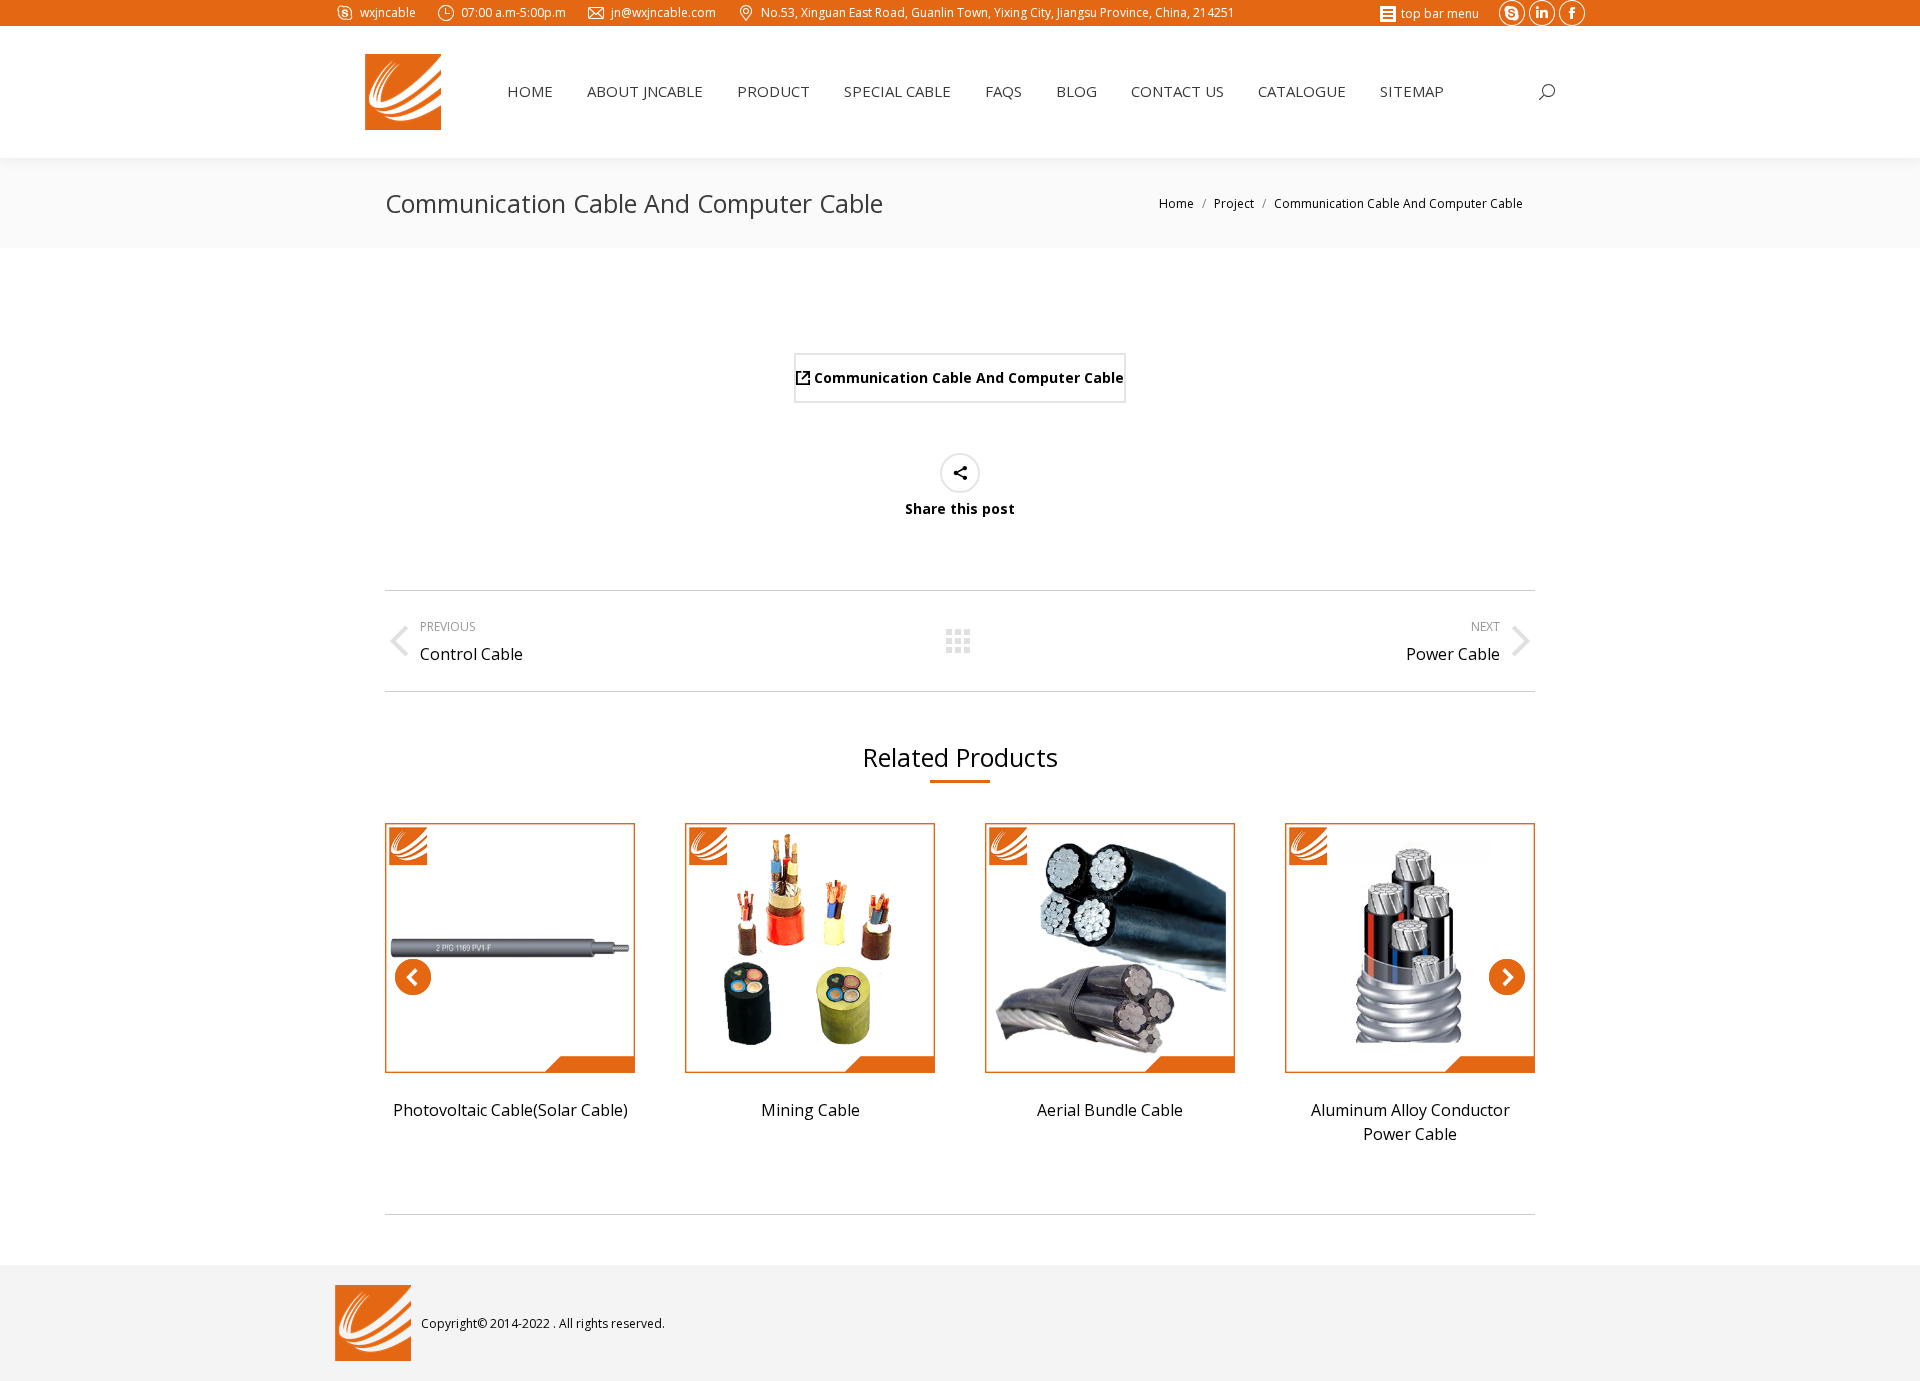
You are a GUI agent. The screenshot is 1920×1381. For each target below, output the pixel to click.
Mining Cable (810, 948)
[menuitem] (530, 92)
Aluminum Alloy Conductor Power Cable (1410, 948)
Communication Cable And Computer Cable (967, 377)
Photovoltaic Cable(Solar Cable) (510, 948)
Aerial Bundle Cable (1110, 948)
